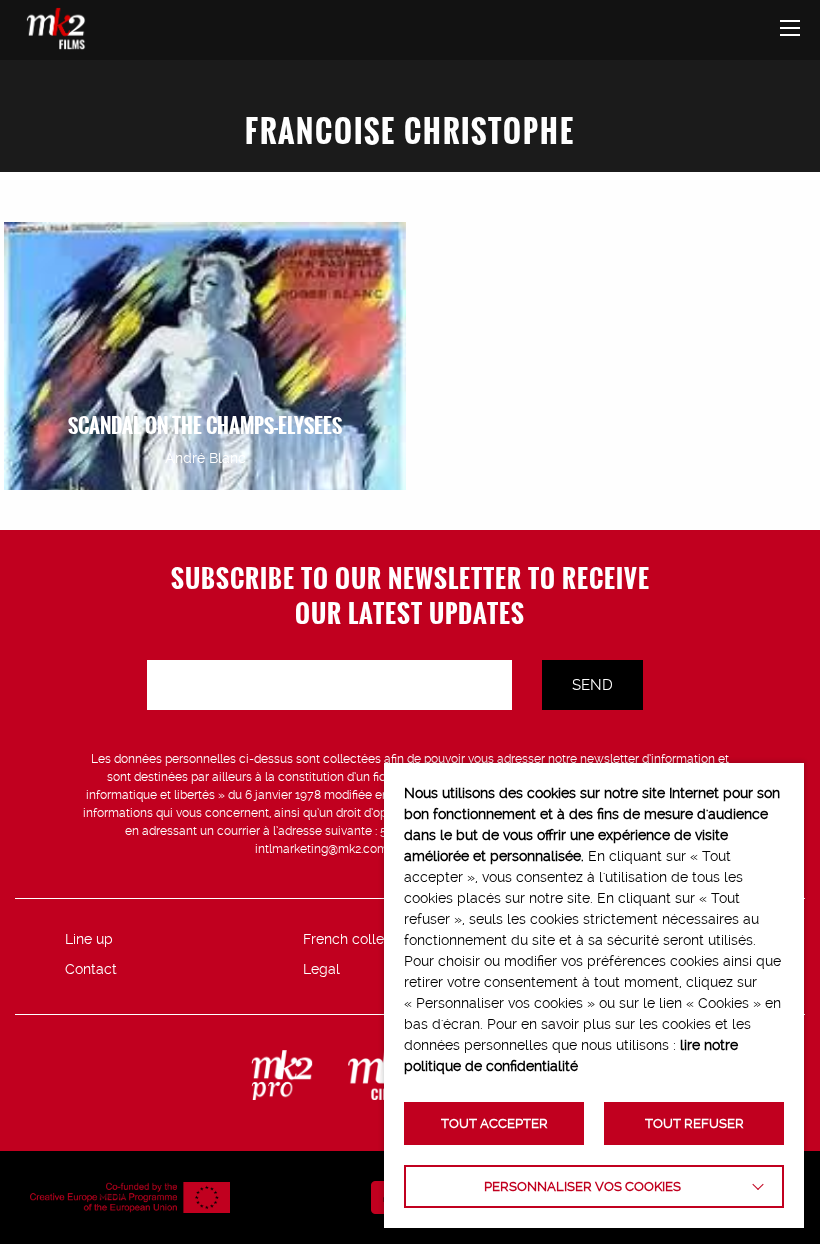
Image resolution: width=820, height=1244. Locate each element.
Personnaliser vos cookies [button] (582, 1186)
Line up (89, 939)
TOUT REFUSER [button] (694, 1123)
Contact (91, 969)
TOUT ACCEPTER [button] (494, 1123)
